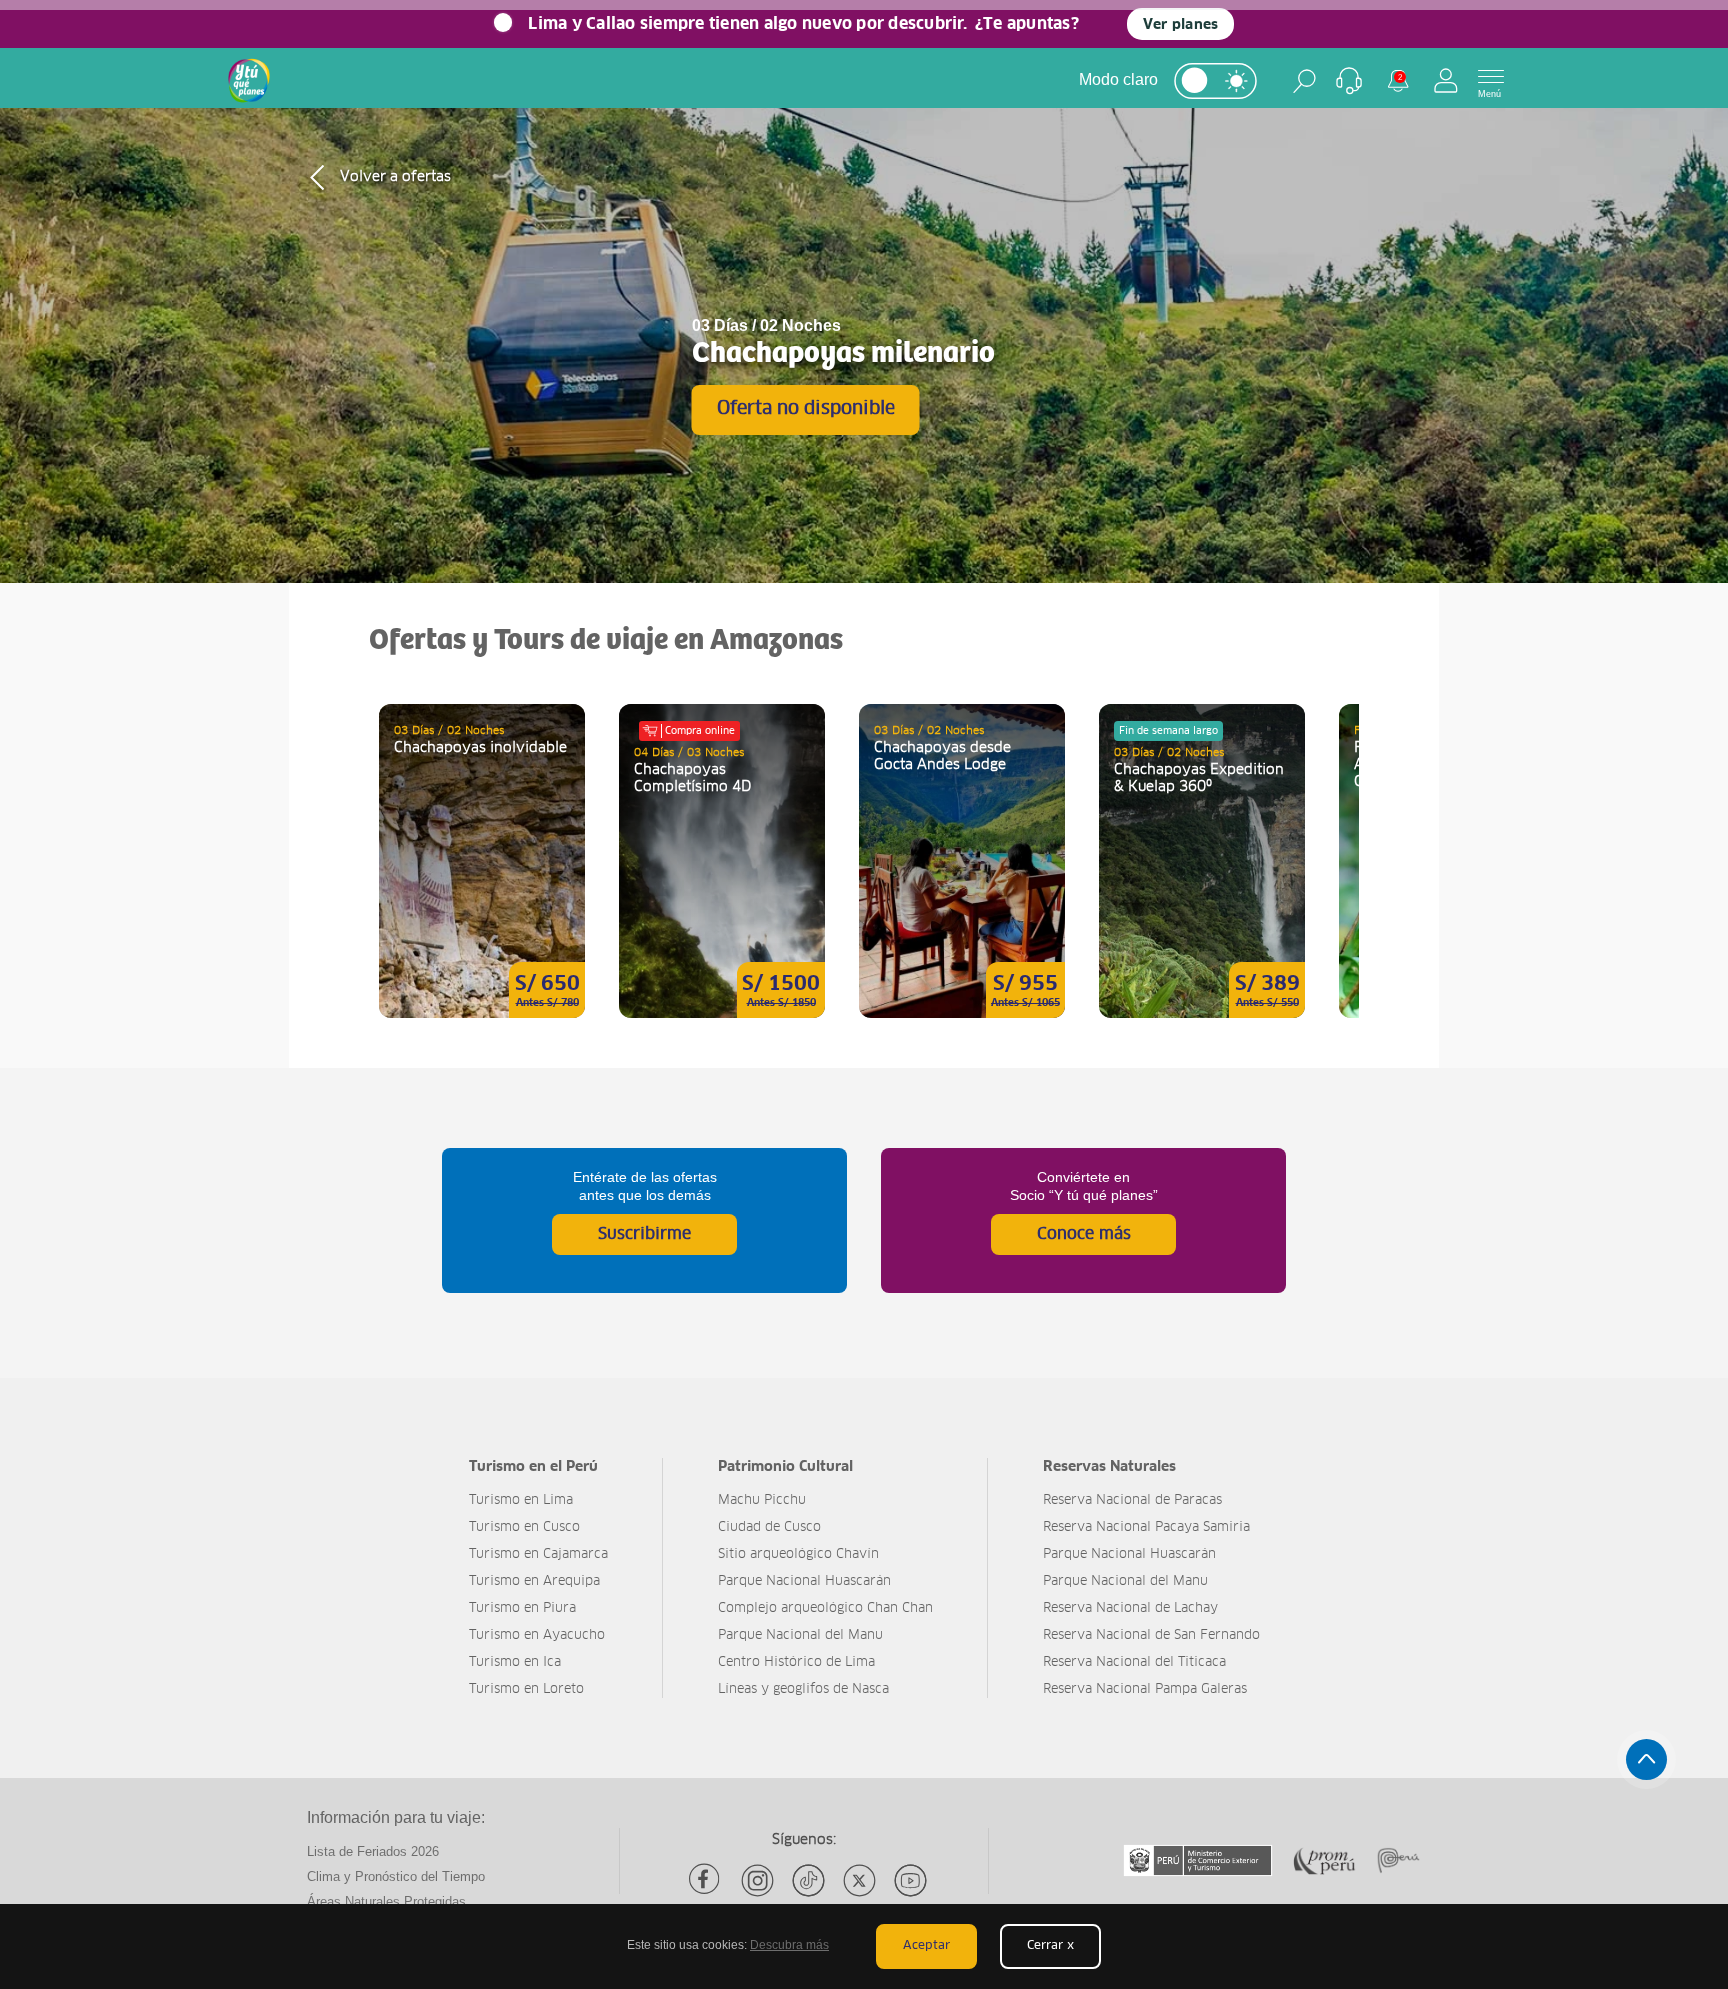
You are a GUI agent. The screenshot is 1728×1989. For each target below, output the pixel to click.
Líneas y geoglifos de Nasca (803, 1689)
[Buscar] (1304, 81)
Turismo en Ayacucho (537, 1635)
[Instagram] (757, 1880)
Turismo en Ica (515, 1662)
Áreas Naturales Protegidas (386, 1901)
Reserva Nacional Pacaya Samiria (1146, 1527)
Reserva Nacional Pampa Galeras (1145, 1689)
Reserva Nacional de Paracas (1132, 1500)
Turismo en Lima (521, 1500)
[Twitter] (859, 1880)
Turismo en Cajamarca (538, 1554)
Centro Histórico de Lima (796, 1662)
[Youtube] (910, 1880)
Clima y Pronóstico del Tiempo (396, 1876)
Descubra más (789, 1945)
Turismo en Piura (522, 1608)
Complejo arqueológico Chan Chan (825, 1608)
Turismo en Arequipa (534, 1581)
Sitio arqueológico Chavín (798, 1554)
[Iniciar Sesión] (1446, 80)
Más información (482, 861)
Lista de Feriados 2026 (373, 1851)
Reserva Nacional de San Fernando (1151, 1635)
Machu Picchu (762, 1500)
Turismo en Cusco (524, 1527)
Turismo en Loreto (526, 1689)
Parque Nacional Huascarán (804, 1581)
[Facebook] (706, 1880)
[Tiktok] (808, 1880)
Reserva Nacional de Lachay (1130, 1608)
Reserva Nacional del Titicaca (1134, 1662)
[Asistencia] (1349, 81)
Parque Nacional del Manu (800, 1635)
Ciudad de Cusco (769, 1527)
